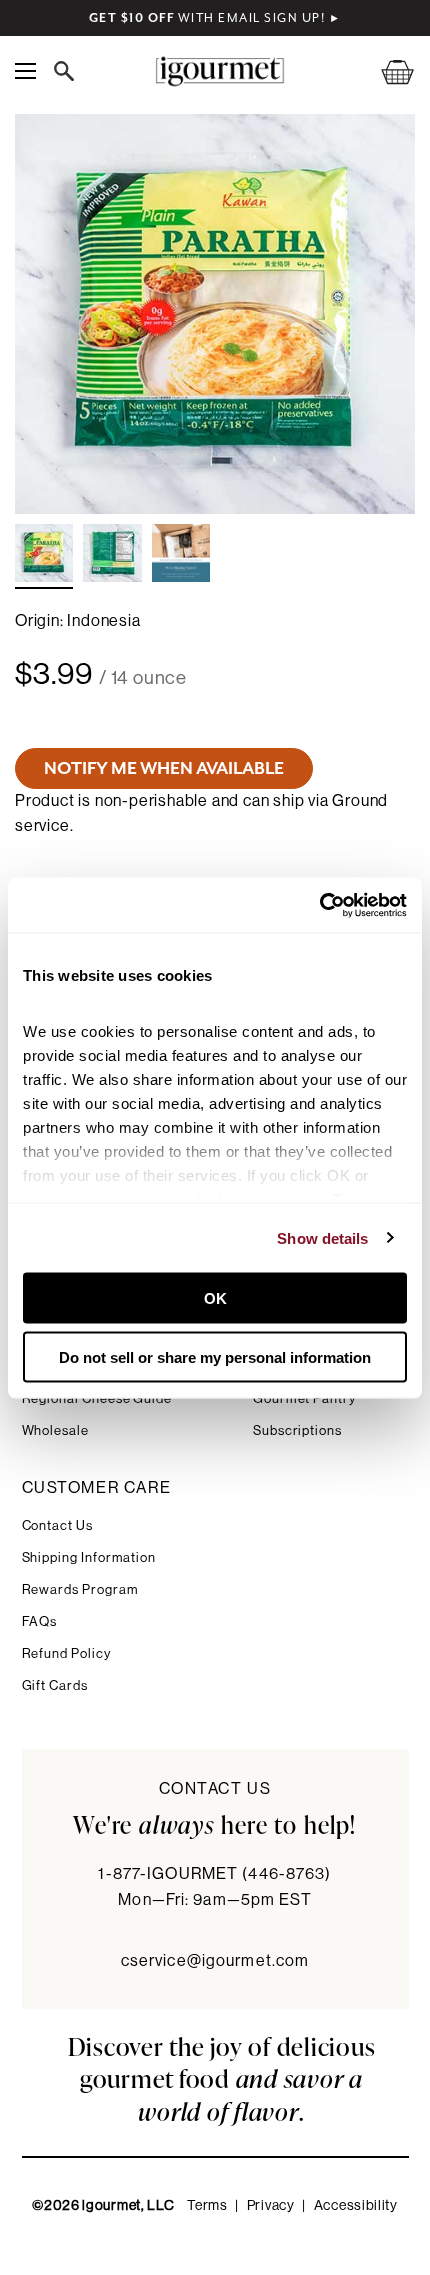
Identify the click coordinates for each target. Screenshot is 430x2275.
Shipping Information (89, 1557)
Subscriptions (297, 1430)
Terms (207, 2206)
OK (215, 1298)
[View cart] (385, 71)
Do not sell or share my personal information (215, 1356)
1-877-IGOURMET (214, 1874)
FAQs (40, 1621)
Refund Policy (66, 1653)
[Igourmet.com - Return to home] (219, 71)
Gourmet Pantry (304, 1398)
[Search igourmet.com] (69, 71)
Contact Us (57, 1525)
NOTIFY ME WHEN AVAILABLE (164, 768)
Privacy (271, 2206)
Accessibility (356, 2206)
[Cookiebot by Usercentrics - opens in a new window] (319, 905)
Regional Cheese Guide (97, 1398)
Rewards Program (80, 1589)
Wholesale (55, 1430)
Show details (322, 1237)
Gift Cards (55, 1685)
